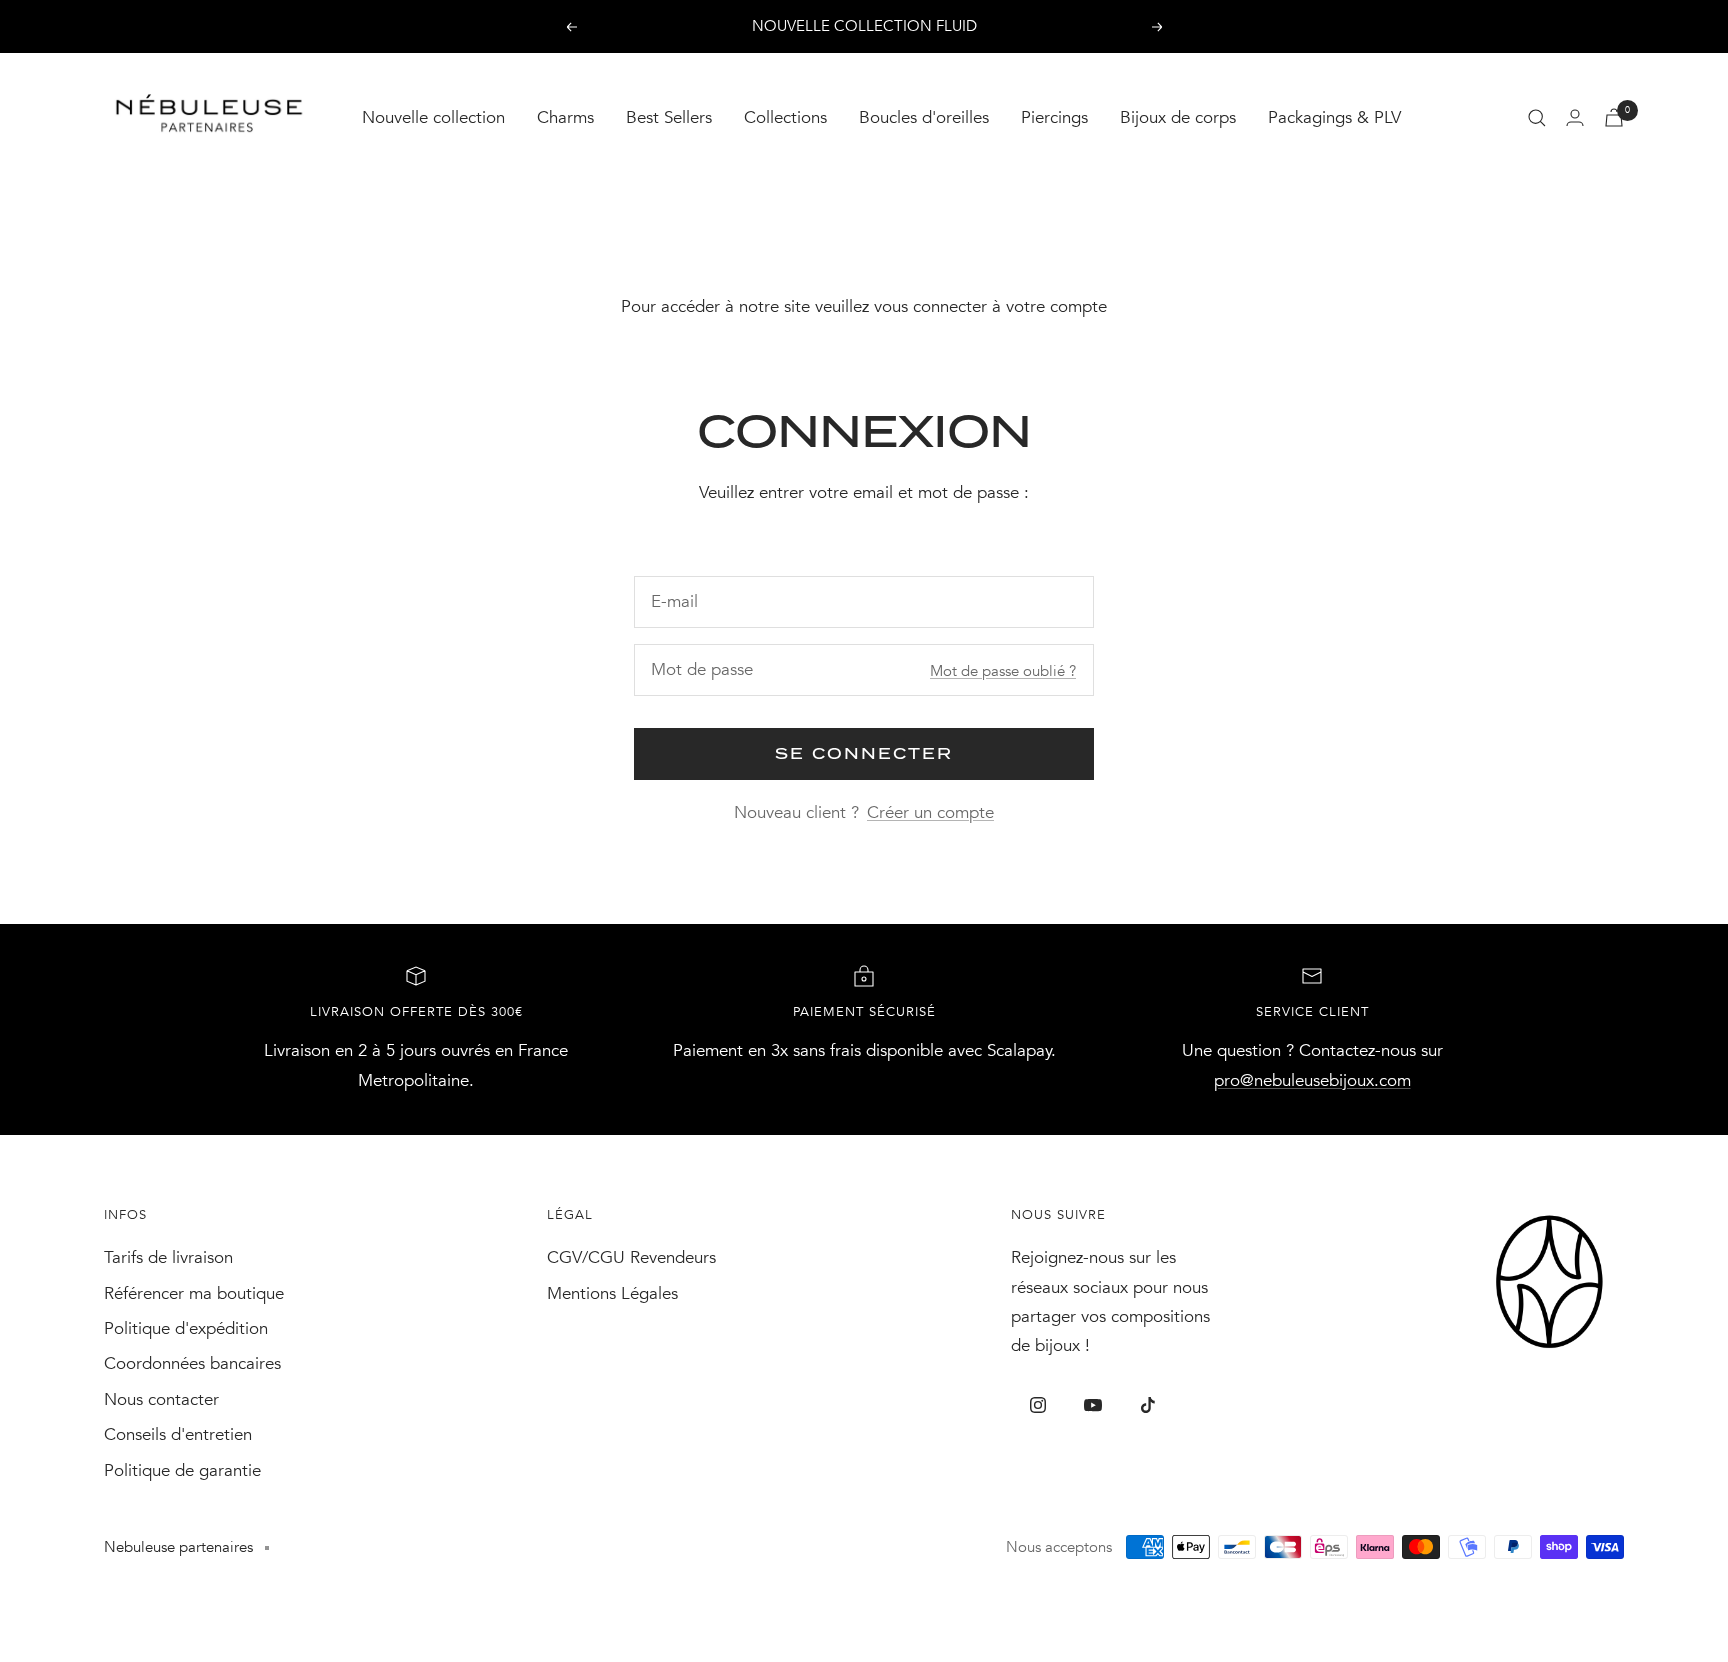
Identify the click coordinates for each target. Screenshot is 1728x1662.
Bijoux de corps (1178, 117)
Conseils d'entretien (178, 1434)
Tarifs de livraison (168, 1257)
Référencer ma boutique (194, 1293)
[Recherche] (1537, 118)
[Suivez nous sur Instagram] (1038, 1405)
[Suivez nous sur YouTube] (1093, 1405)
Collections (785, 117)
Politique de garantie (182, 1470)
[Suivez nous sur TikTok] (1148, 1405)
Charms (565, 117)
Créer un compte (930, 812)
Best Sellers (669, 117)
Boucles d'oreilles (924, 117)
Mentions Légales (612, 1293)
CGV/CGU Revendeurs (631, 1257)
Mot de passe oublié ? (1003, 671)
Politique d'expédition (186, 1328)
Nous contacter (161, 1399)
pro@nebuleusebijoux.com (1312, 1080)
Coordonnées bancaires (192, 1363)
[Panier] (1614, 117)
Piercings (1054, 117)
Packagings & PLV (1334, 117)
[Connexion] (1575, 117)
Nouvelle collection (433, 117)
